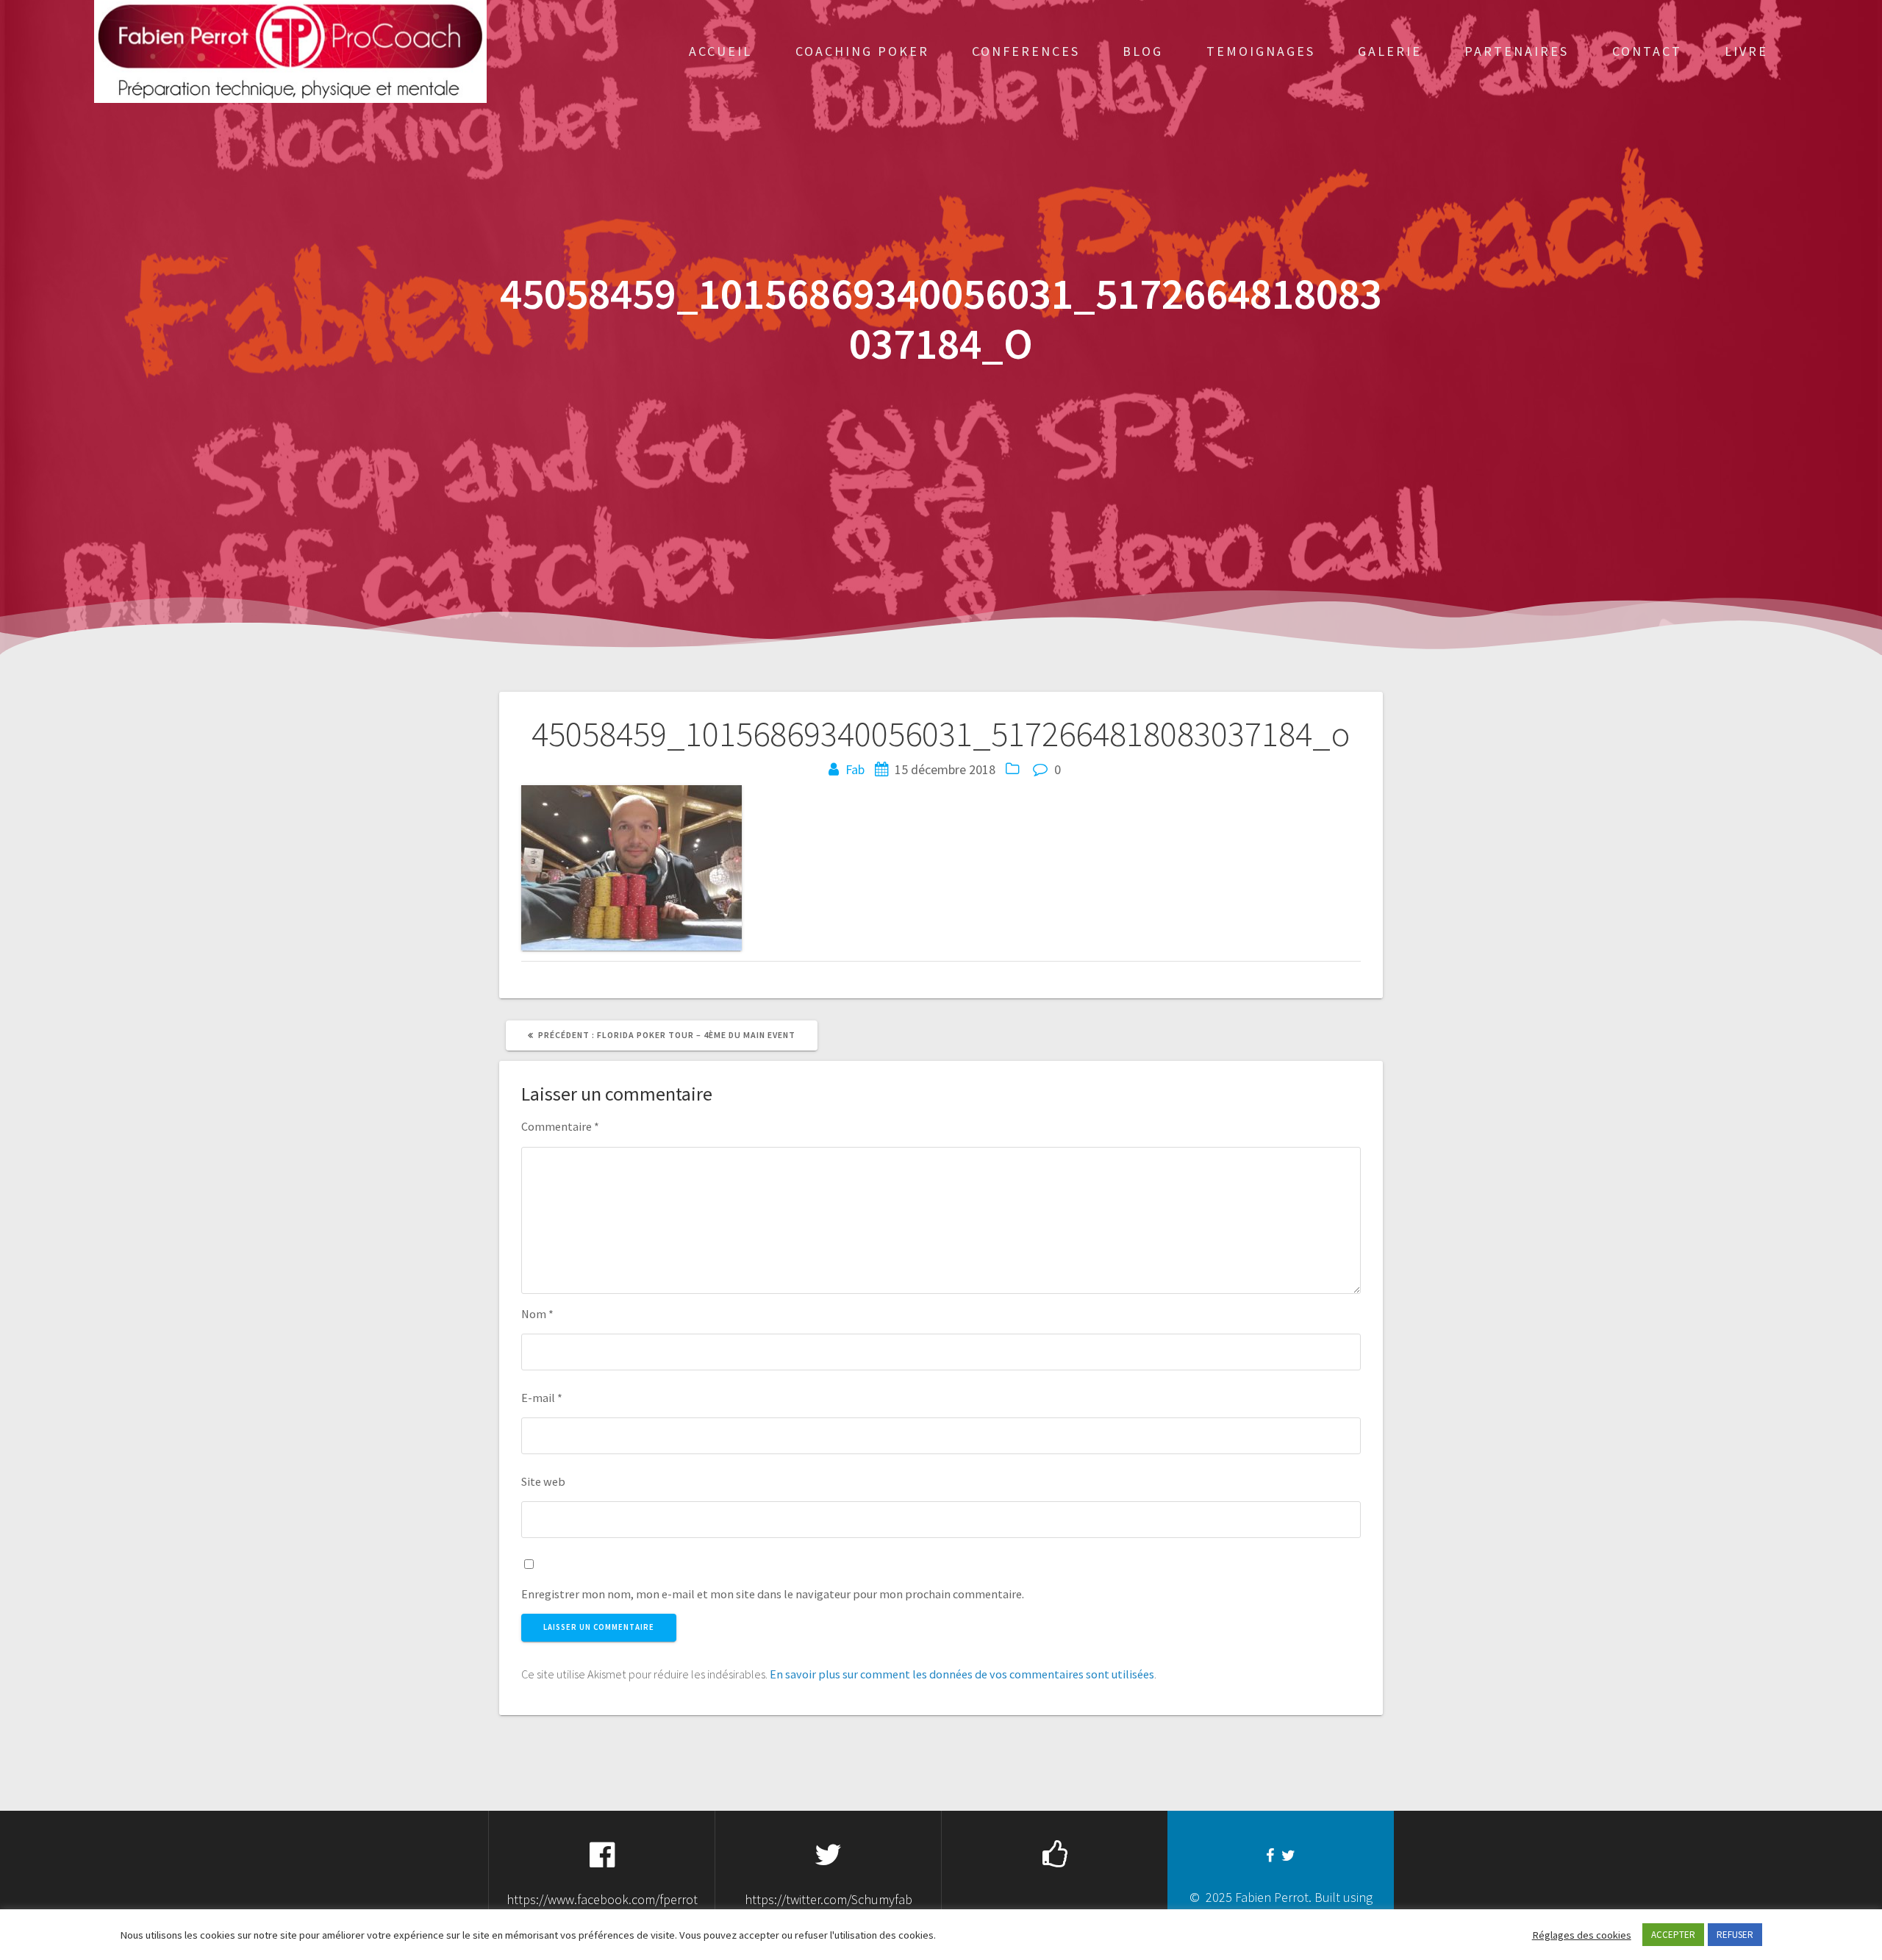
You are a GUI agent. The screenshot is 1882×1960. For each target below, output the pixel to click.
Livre (1746, 51)
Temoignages (1261, 51)
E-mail (542, 1398)
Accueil (720, 51)
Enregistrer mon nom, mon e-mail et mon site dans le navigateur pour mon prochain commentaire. (773, 1594)
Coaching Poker (862, 51)
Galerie (1390, 51)
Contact (1647, 51)
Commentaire (560, 1126)
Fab (855, 769)
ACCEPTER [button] (1673, 1935)
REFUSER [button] (1735, 1935)
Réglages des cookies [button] (1582, 1935)
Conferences (1026, 51)
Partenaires (1517, 51)
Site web (543, 1481)
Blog (1143, 51)
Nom (537, 1314)
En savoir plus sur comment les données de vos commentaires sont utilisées (962, 1674)
